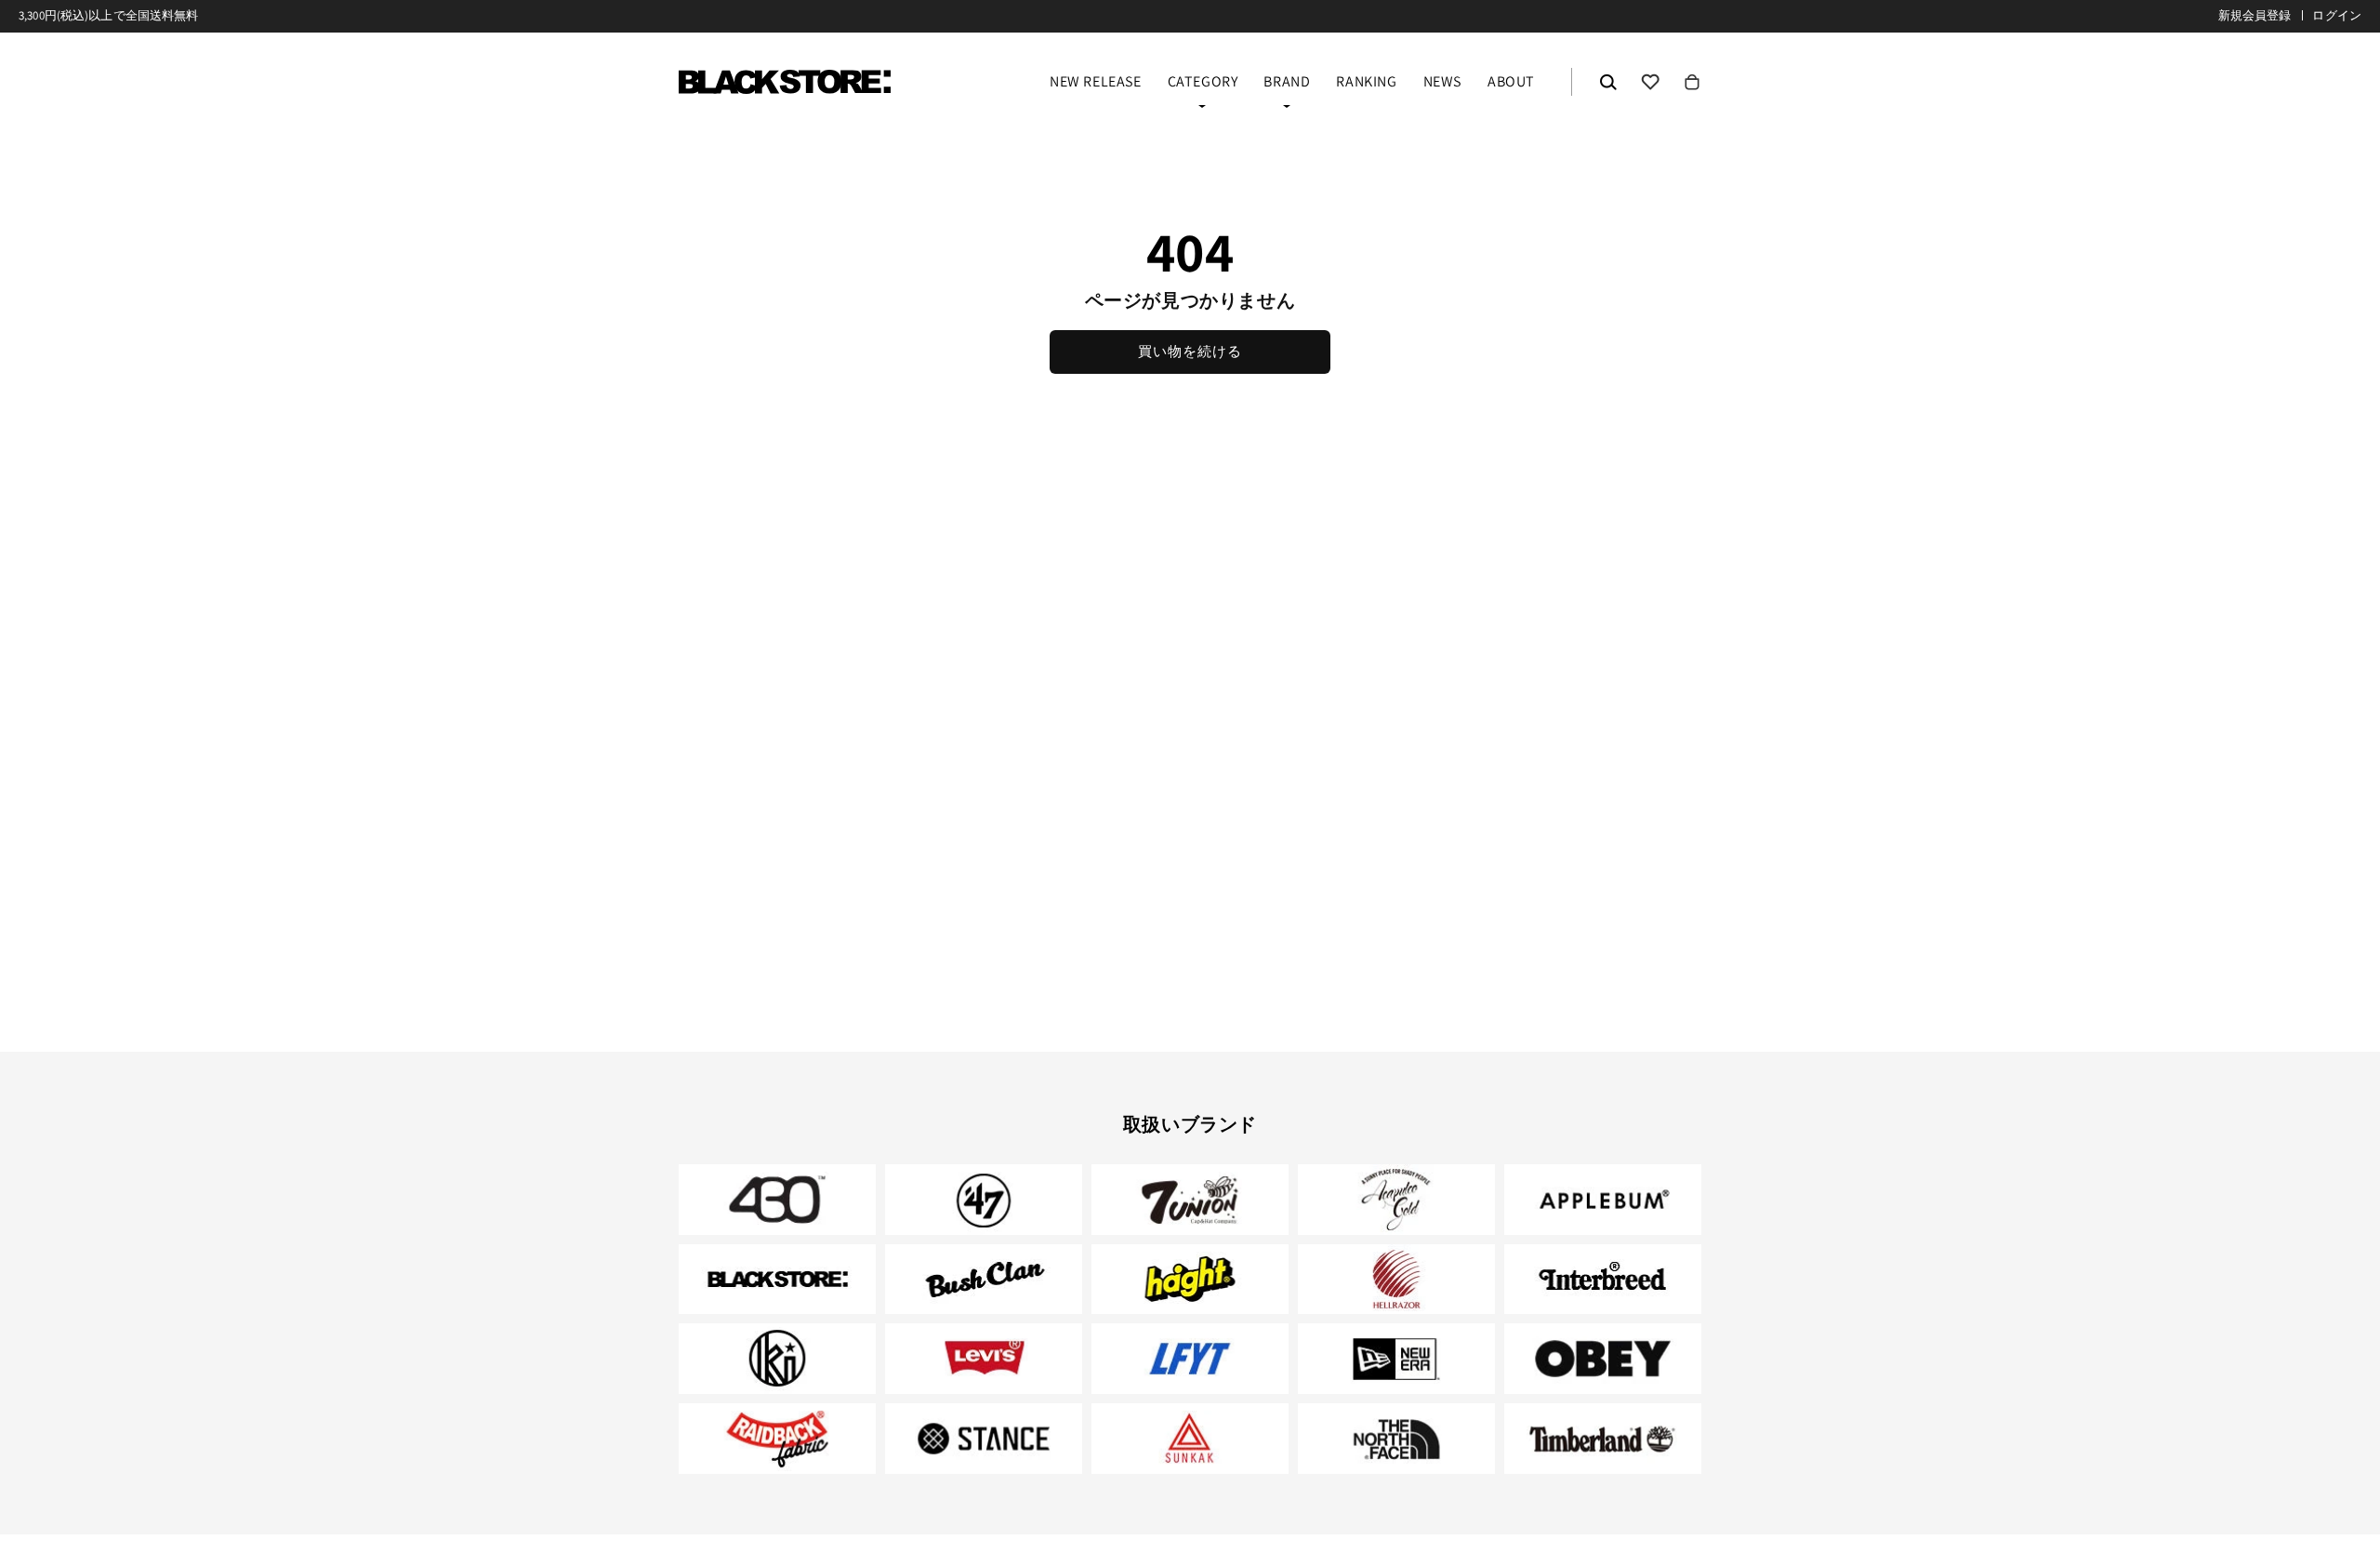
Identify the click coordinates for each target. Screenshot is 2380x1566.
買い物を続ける (1190, 351)
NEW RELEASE (1096, 83)
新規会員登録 (2255, 15)
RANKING (1366, 83)
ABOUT (1511, 83)
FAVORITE (1650, 82)
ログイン (2337, 15)
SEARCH (1608, 82)
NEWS (1442, 83)
